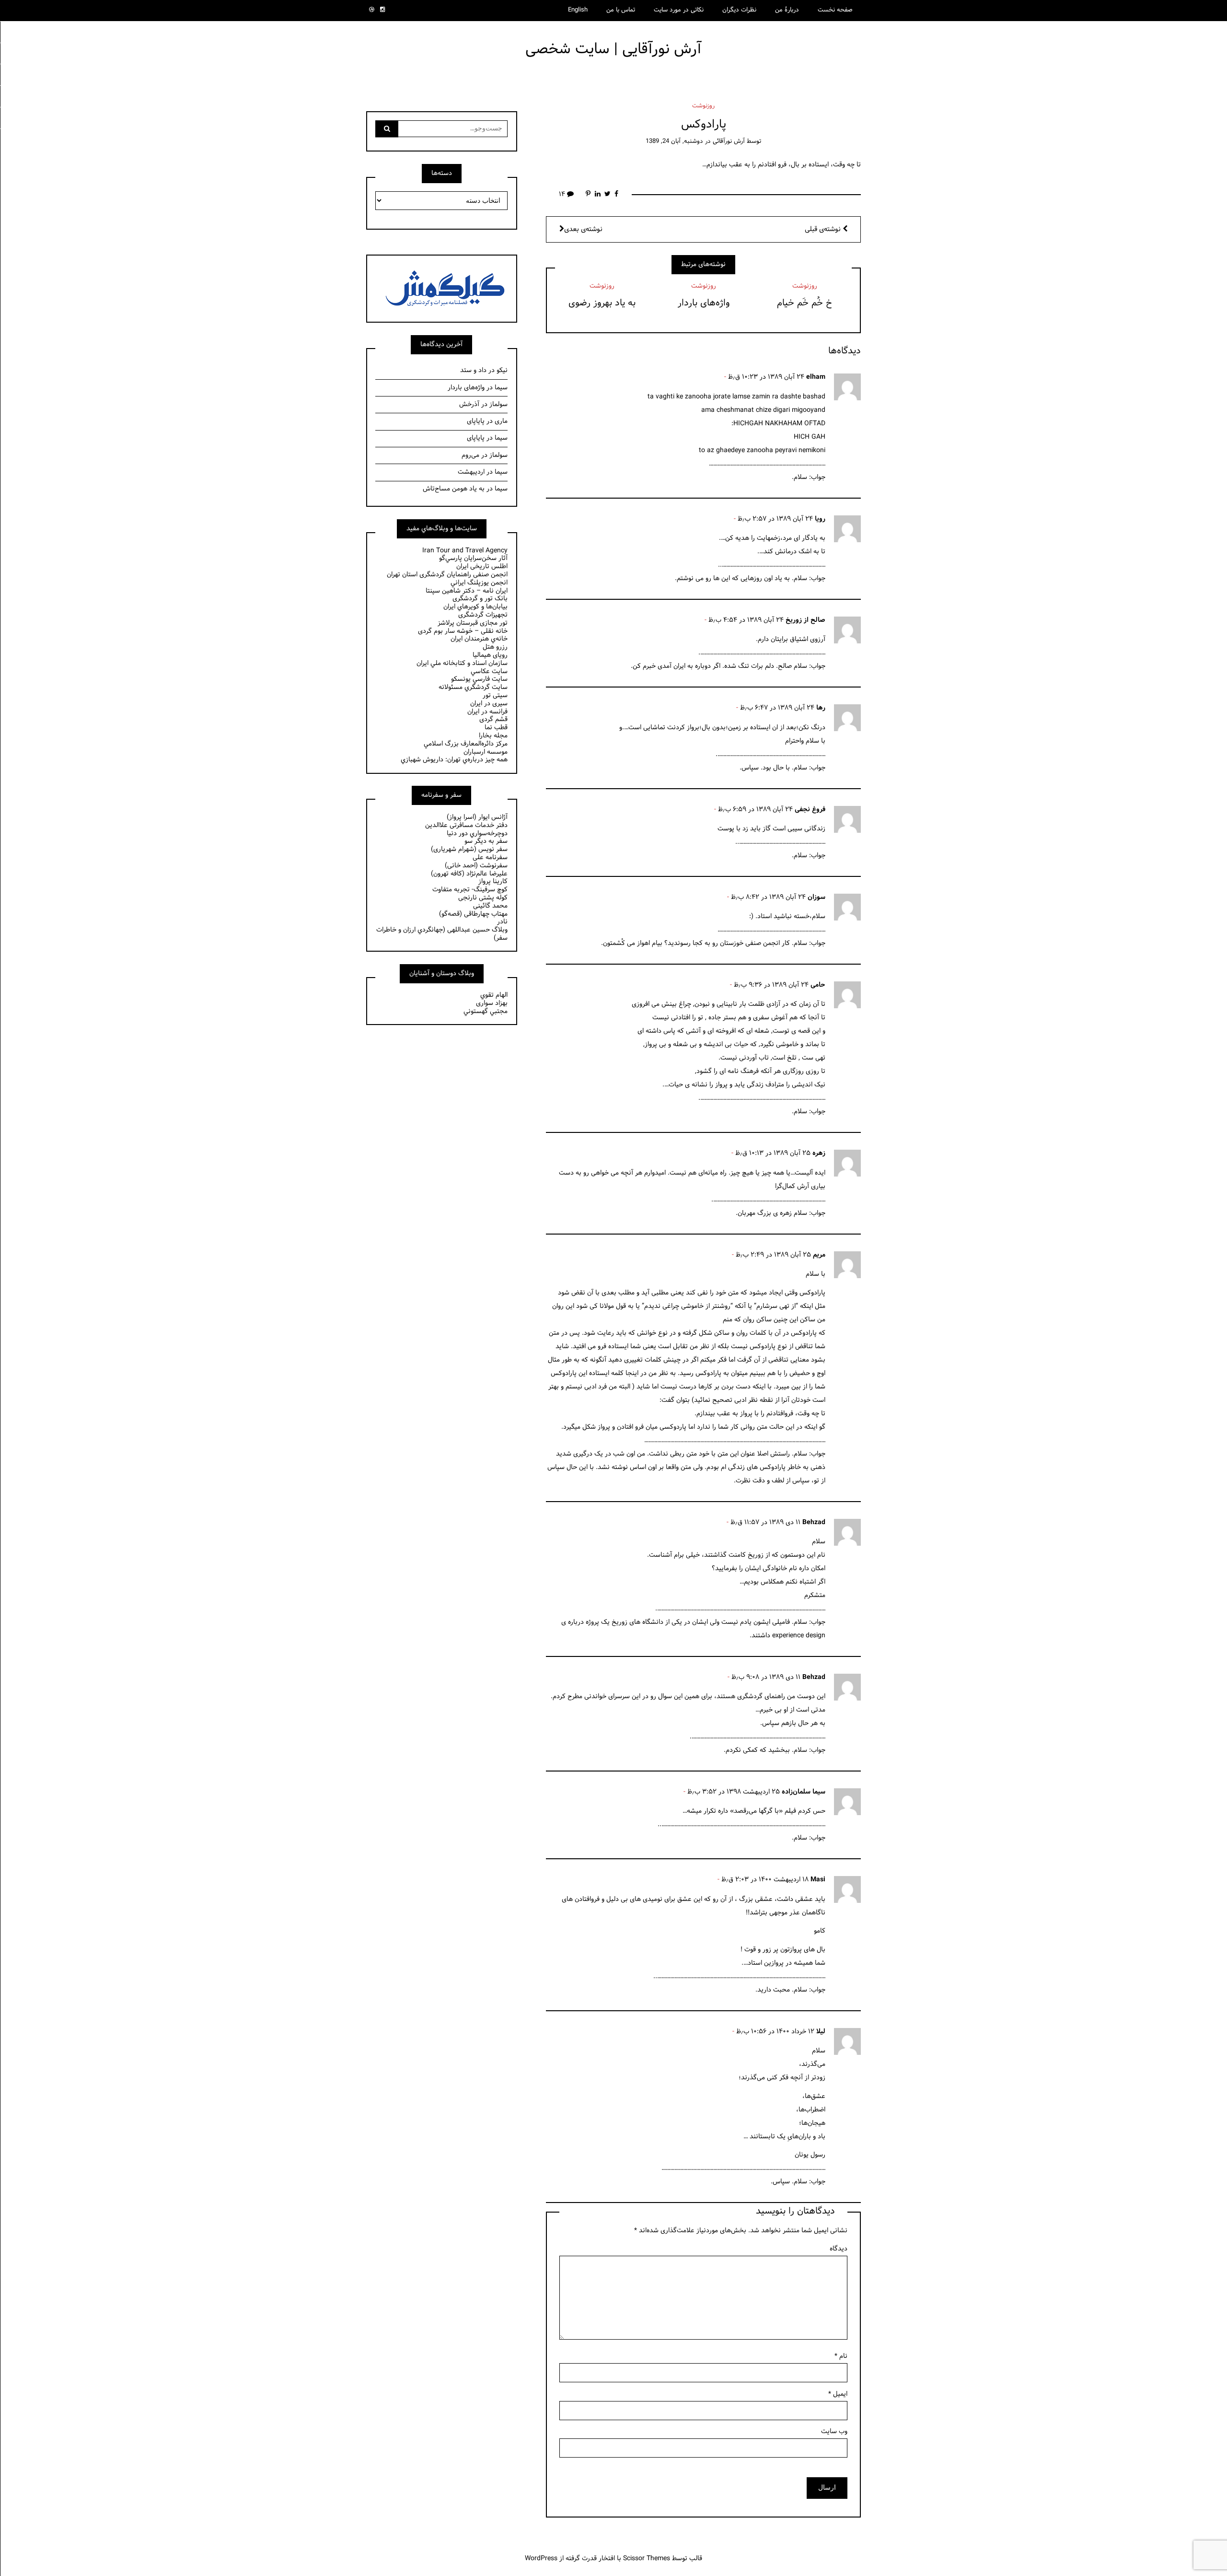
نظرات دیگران (739, 10)
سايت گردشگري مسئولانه (473, 687)
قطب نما (496, 728)
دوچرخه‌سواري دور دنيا (477, 833)
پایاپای (476, 421)
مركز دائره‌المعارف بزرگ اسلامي (466, 744)
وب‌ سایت (834, 2431)
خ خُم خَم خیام (804, 303)
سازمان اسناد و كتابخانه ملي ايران (462, 663)
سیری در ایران (489, 704)
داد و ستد (473, 370)
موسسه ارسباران (486, 752)
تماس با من (621, 10)
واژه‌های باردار (704, 303)
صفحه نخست (835, 10)
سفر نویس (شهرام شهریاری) (469, 849)
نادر (502, 922)
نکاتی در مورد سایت (679, 10)
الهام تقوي (494, 995)
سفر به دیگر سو (486, 841)
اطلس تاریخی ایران (482, 566)
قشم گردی (493, 719)
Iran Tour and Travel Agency (465, 551)
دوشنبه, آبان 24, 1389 (674, 141)
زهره (819, 1153)
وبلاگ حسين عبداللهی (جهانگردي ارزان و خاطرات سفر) (442, 934)
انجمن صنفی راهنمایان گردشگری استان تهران (447, 575)
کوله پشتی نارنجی (483, 898)
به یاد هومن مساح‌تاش (454, 489)
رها (821, 708)
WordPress (541, 2559)
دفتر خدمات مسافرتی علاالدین (466, 825)
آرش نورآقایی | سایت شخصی (613, 49)
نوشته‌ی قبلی (824, 229)
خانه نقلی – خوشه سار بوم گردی (463, 631)
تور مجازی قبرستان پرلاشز (473, 623)
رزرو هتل (495, 647)
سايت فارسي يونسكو (479, 679)
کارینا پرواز (493, 881)
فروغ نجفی (810, 810)
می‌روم (470, 455)
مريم (819, 1255)
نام (841, 2356)
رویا (820, 519)
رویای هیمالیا (490, 655)
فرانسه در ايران (487, 712)
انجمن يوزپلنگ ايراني (479, 583)
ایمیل (838, 2394)
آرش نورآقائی (729, 141)
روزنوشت (703, 106)
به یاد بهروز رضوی (602, 303)
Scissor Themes (647, 2559)
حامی (818, 985)
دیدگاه (839, 2249)
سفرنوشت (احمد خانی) (476, 866)
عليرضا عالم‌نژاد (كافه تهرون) (469, 874)
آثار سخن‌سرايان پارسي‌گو (473, 558)
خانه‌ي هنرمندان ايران (479, 639)
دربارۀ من (787, 10)
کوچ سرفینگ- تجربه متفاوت (470, 890)
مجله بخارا (493, 736)
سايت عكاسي (489, 671)
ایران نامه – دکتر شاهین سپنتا (467, 591)
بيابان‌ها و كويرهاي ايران (475, 607)
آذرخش (469, 404)
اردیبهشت (471, 472)
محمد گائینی (490, 906)
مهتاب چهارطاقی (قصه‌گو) (473, 914)
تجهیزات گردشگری (483, 615)
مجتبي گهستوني (486, 1011)
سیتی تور (495, 695)
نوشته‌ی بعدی (583, 229)
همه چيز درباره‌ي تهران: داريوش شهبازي (454, 760)
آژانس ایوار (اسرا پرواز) (477, 817)
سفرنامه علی (490, 857)
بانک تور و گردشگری (480, 599)
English (578, 10)
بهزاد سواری (492, 1003)
